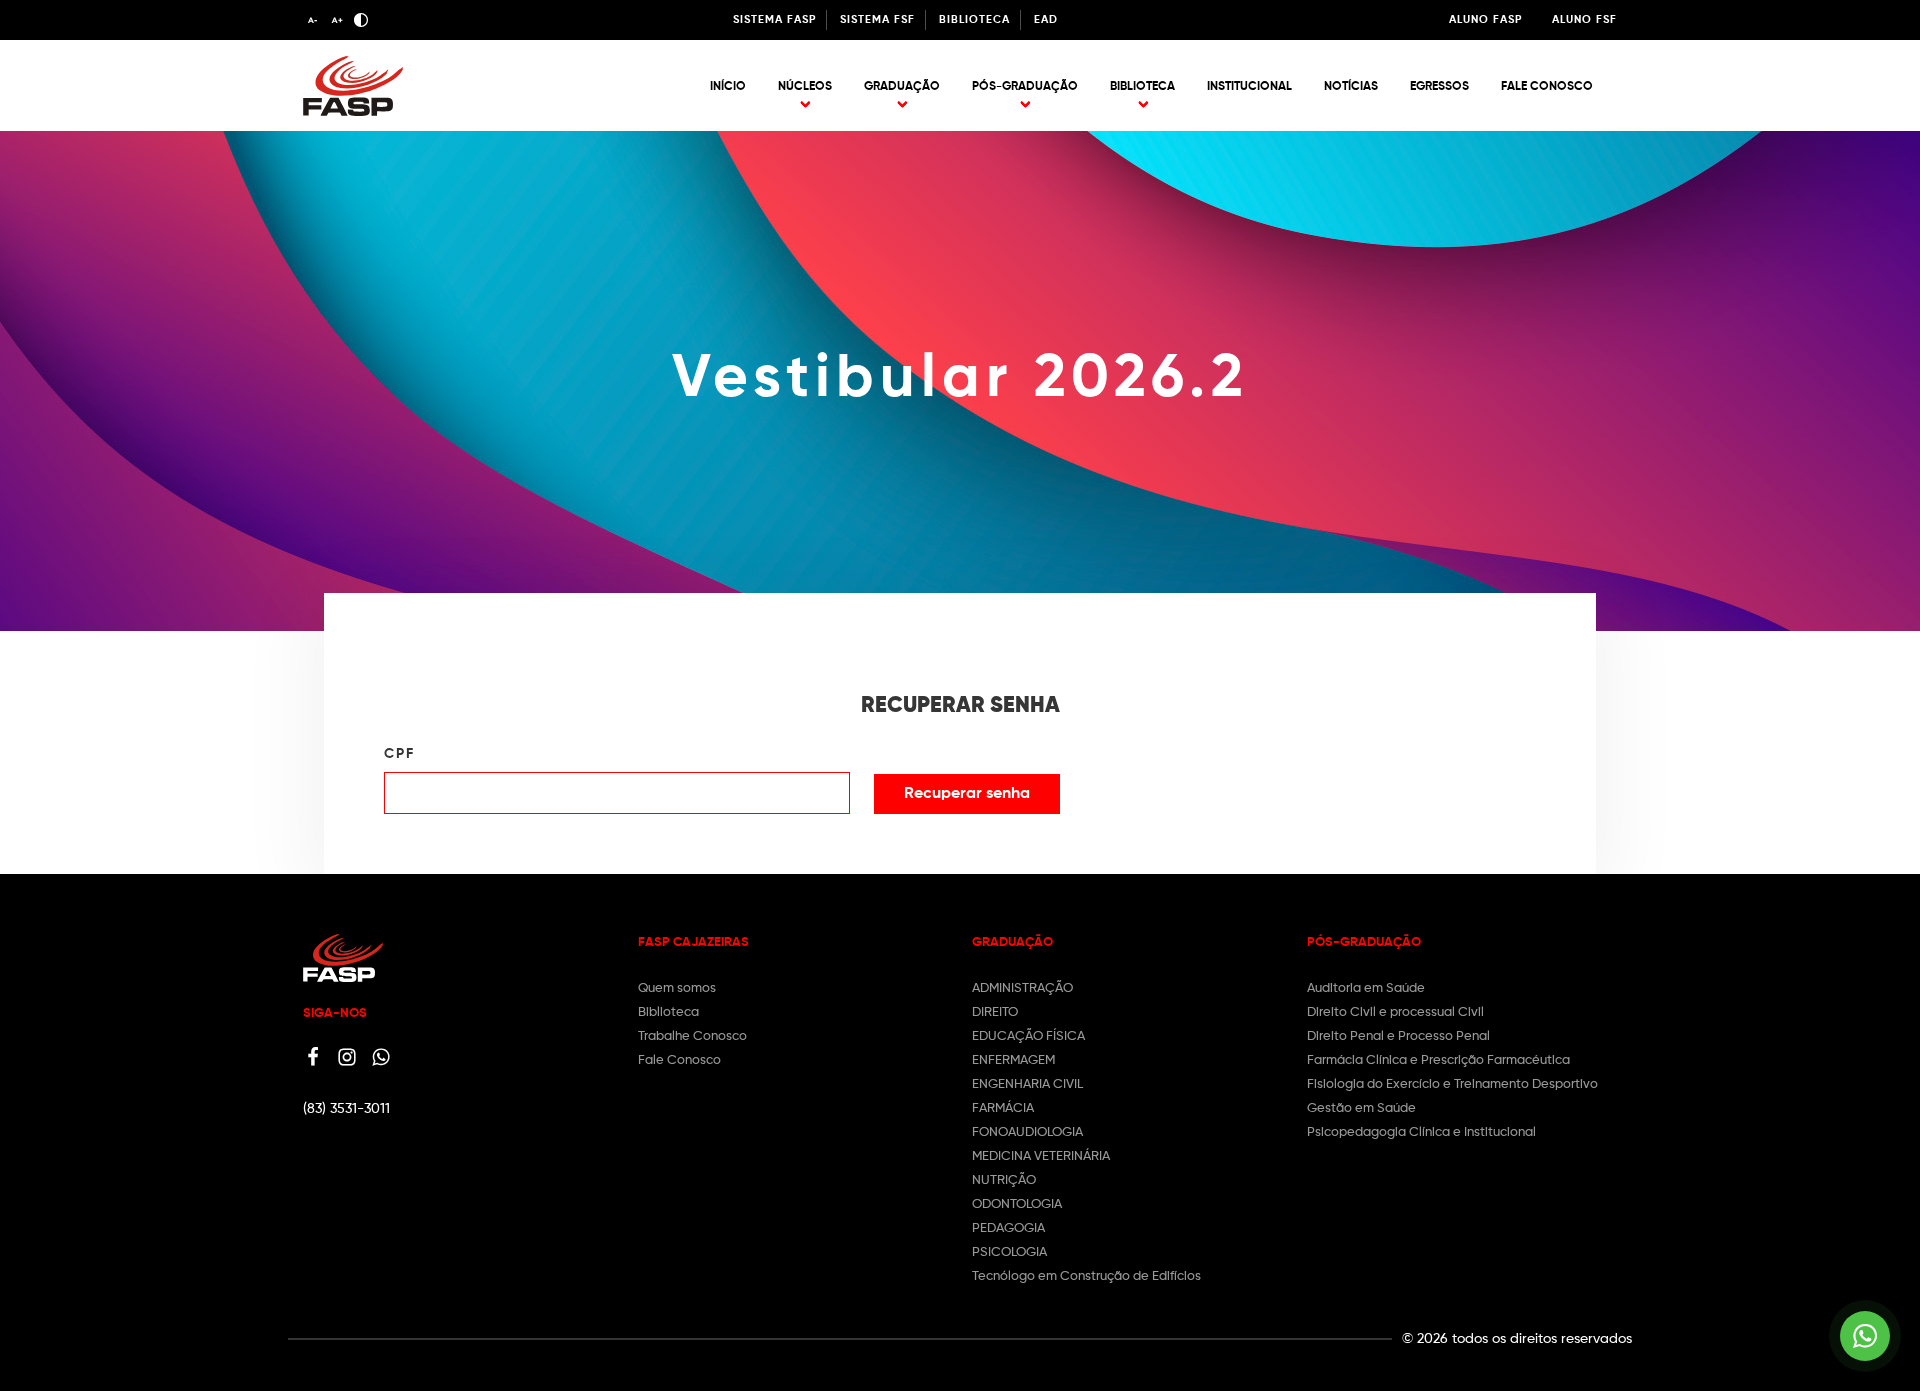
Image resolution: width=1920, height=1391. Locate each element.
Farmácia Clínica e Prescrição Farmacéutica (1438, 1060)
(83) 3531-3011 (346, 1109)
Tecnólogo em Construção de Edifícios (1086, 1276)
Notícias (1351, 87)
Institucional (1249, 87)
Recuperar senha (967, 794)
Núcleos (805, 87)
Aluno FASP (1485, 19)
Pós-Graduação (1025, 87)
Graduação (902, 87)
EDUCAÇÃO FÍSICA (1028, 1036)
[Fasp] (353, 112)
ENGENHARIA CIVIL (1027, 1084)
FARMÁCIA (1003, 1108)
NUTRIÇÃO (1004, 1180)
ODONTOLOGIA (1017, 1204)
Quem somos (677, 988)
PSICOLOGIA (1009, 1252)
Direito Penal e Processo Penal (1398, 1036)
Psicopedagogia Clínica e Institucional (1421, 1132)
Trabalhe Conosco (692, 1036)
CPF (399, 754)
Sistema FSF (877, 19)
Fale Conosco (1547, 87)
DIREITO (995, 1012)
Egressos (1439, 87)
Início (728, 87)
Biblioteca (974, 19)
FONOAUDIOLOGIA (1027, 1132)
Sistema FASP (774, 19)
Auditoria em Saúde (1366, 988)
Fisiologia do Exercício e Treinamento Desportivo (1452, 1084)
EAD (1046, 19)
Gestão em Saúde (1361, 1108)
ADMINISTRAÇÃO (1022, 988)
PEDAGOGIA (1008, 1228)
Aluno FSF (1584, 19)
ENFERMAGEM (1013, 1060)
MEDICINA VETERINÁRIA (1041, 1156)
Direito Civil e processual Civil (1395, 1012)
